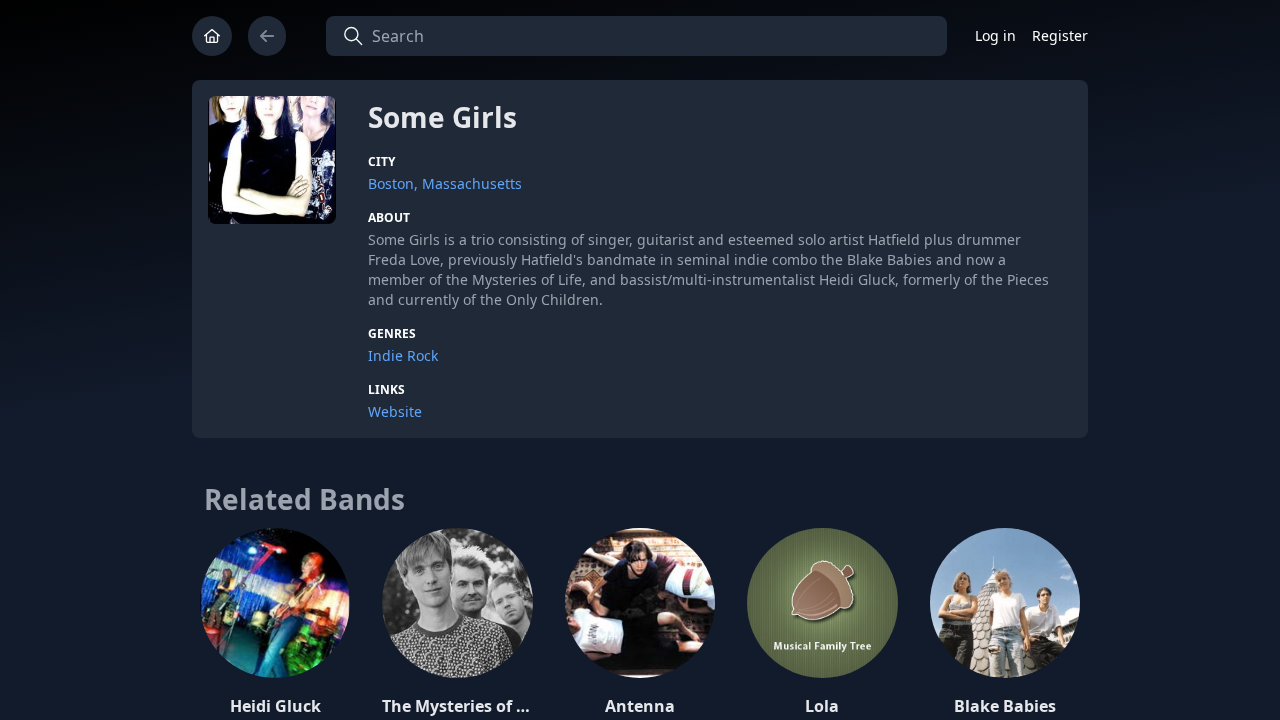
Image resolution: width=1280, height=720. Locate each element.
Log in (995, 35)
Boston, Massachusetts (445, 183)
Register (1060, 35)
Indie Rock (403, 355)
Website (395, 411)
